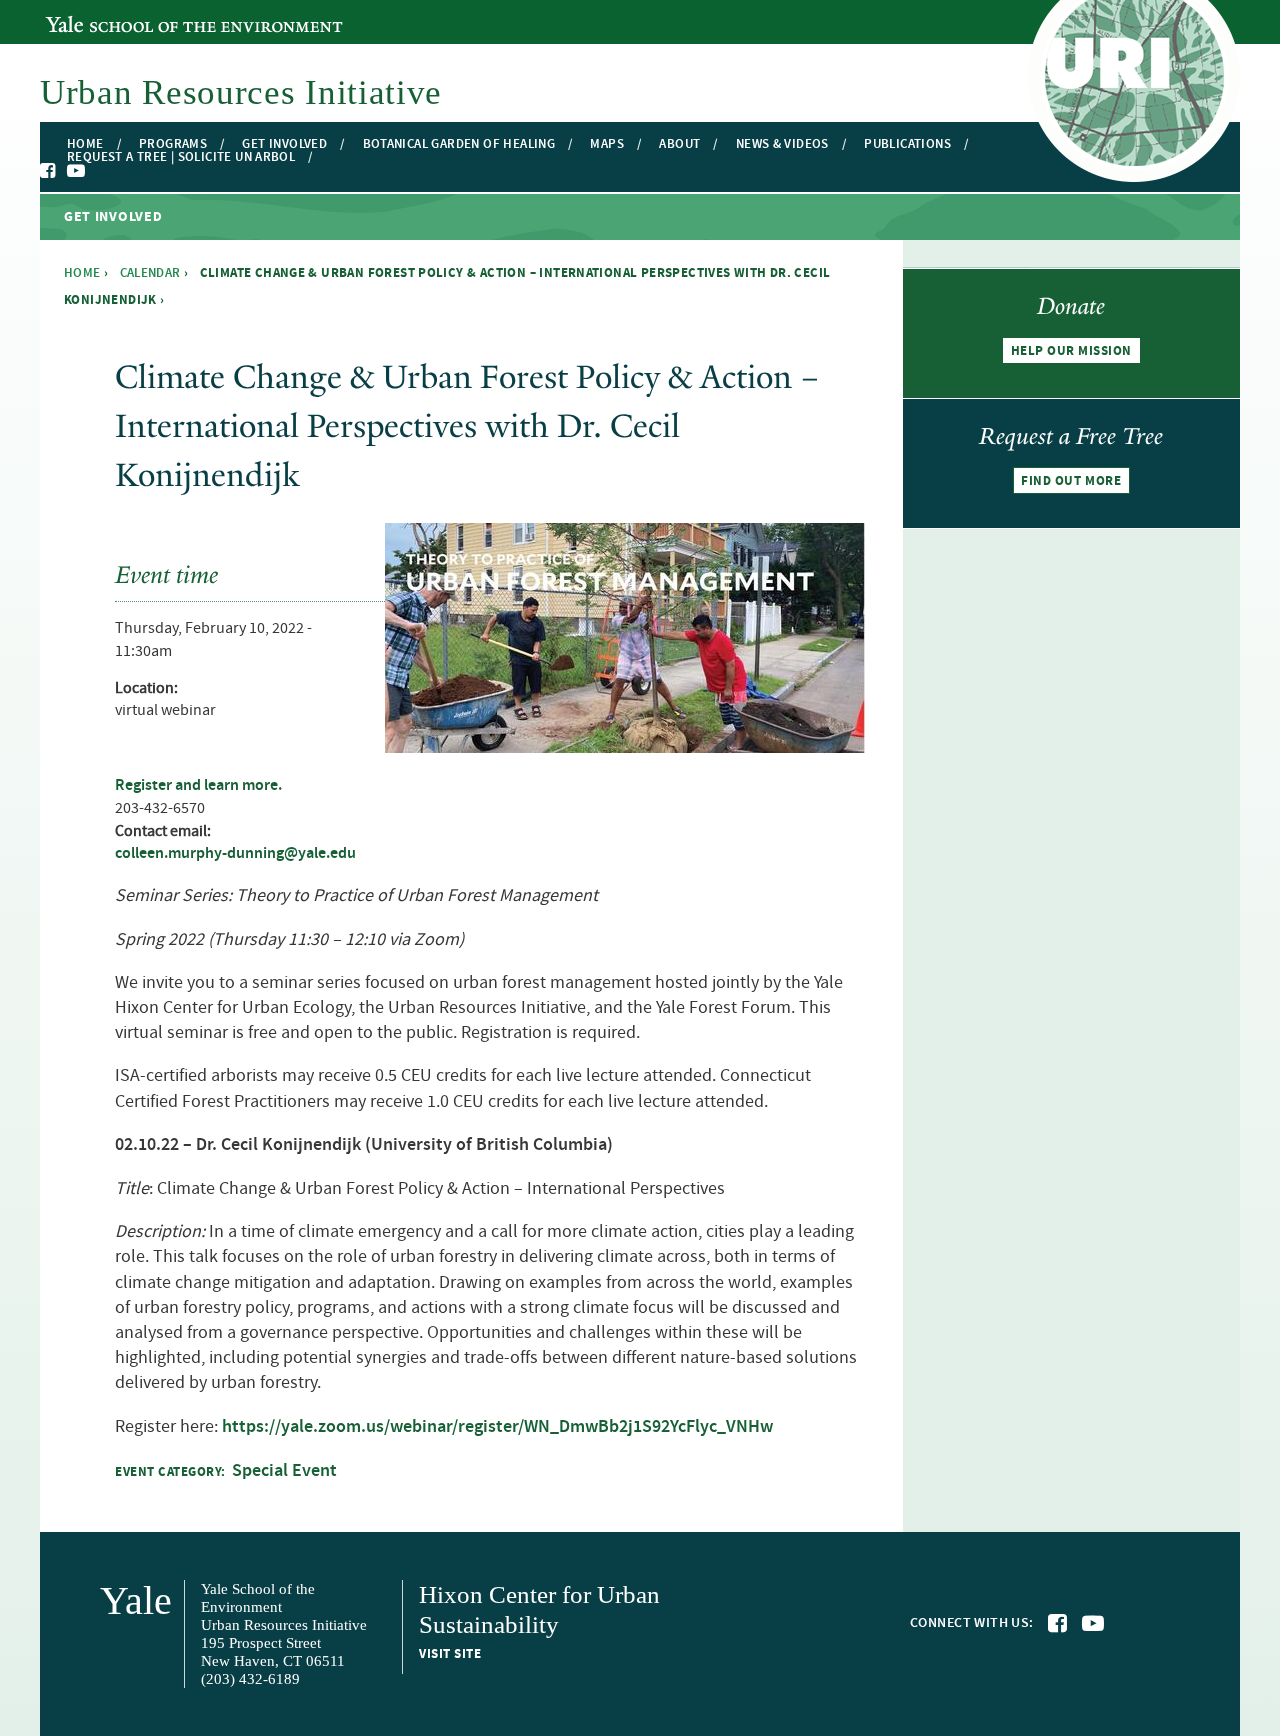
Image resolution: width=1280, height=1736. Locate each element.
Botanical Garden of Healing (459, 144)
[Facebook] (49, 171)
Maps (607, 144)
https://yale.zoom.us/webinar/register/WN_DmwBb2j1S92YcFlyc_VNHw (497, 1427)
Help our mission (1071, 351)
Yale (136, 1600)
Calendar (150, 273)
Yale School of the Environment (154, 13)
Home (85, 144)
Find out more (1071, 481)
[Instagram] (96, 172)
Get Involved (284, 144)
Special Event (284, 1471)
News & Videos (782, 144)
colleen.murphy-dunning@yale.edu (235, 853)
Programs (173, 144)
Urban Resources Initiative (241, 92)
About (679, 144)
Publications (907, 144)
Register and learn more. (198, 785)
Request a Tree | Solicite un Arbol (181, 157)
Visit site (450, 1654)
